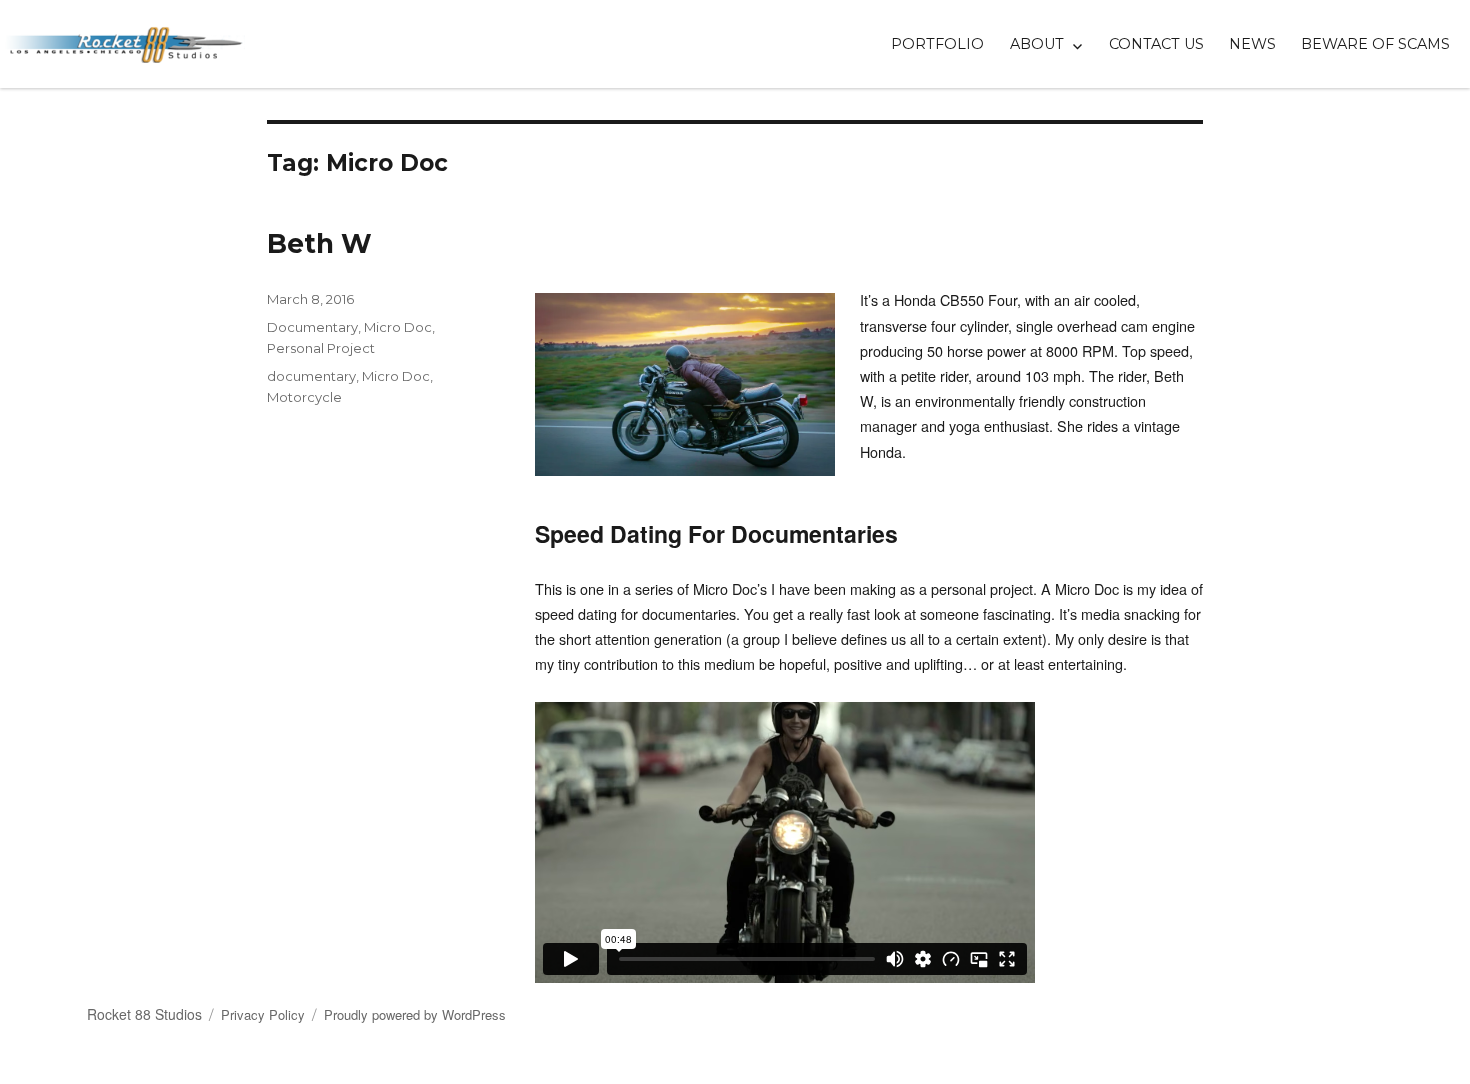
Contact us (1156, 44)
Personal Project (321, 348)
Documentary (312, 327)
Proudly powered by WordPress (415, 1014)
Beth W (319, 244)
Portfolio (937, 44)
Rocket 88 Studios (144, 1014)
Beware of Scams (1375, 44)
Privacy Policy (263, 1014)
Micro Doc (398, 327)
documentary (311, 376)
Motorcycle (304, 397)
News (1252, 44)
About (1037, 44)
